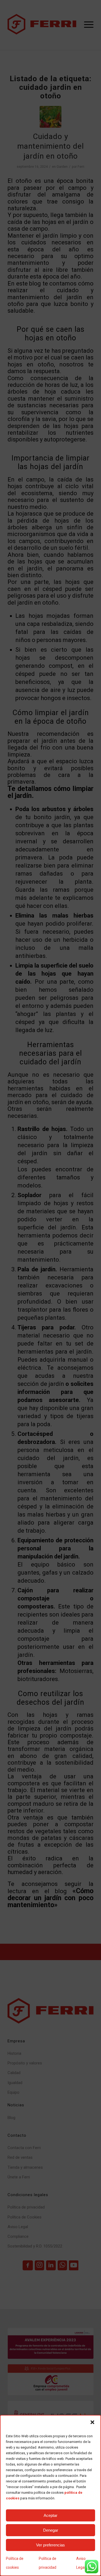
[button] (92, 2422)
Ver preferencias (50, 2545)
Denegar (51, 2530)
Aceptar (50, 2515)
